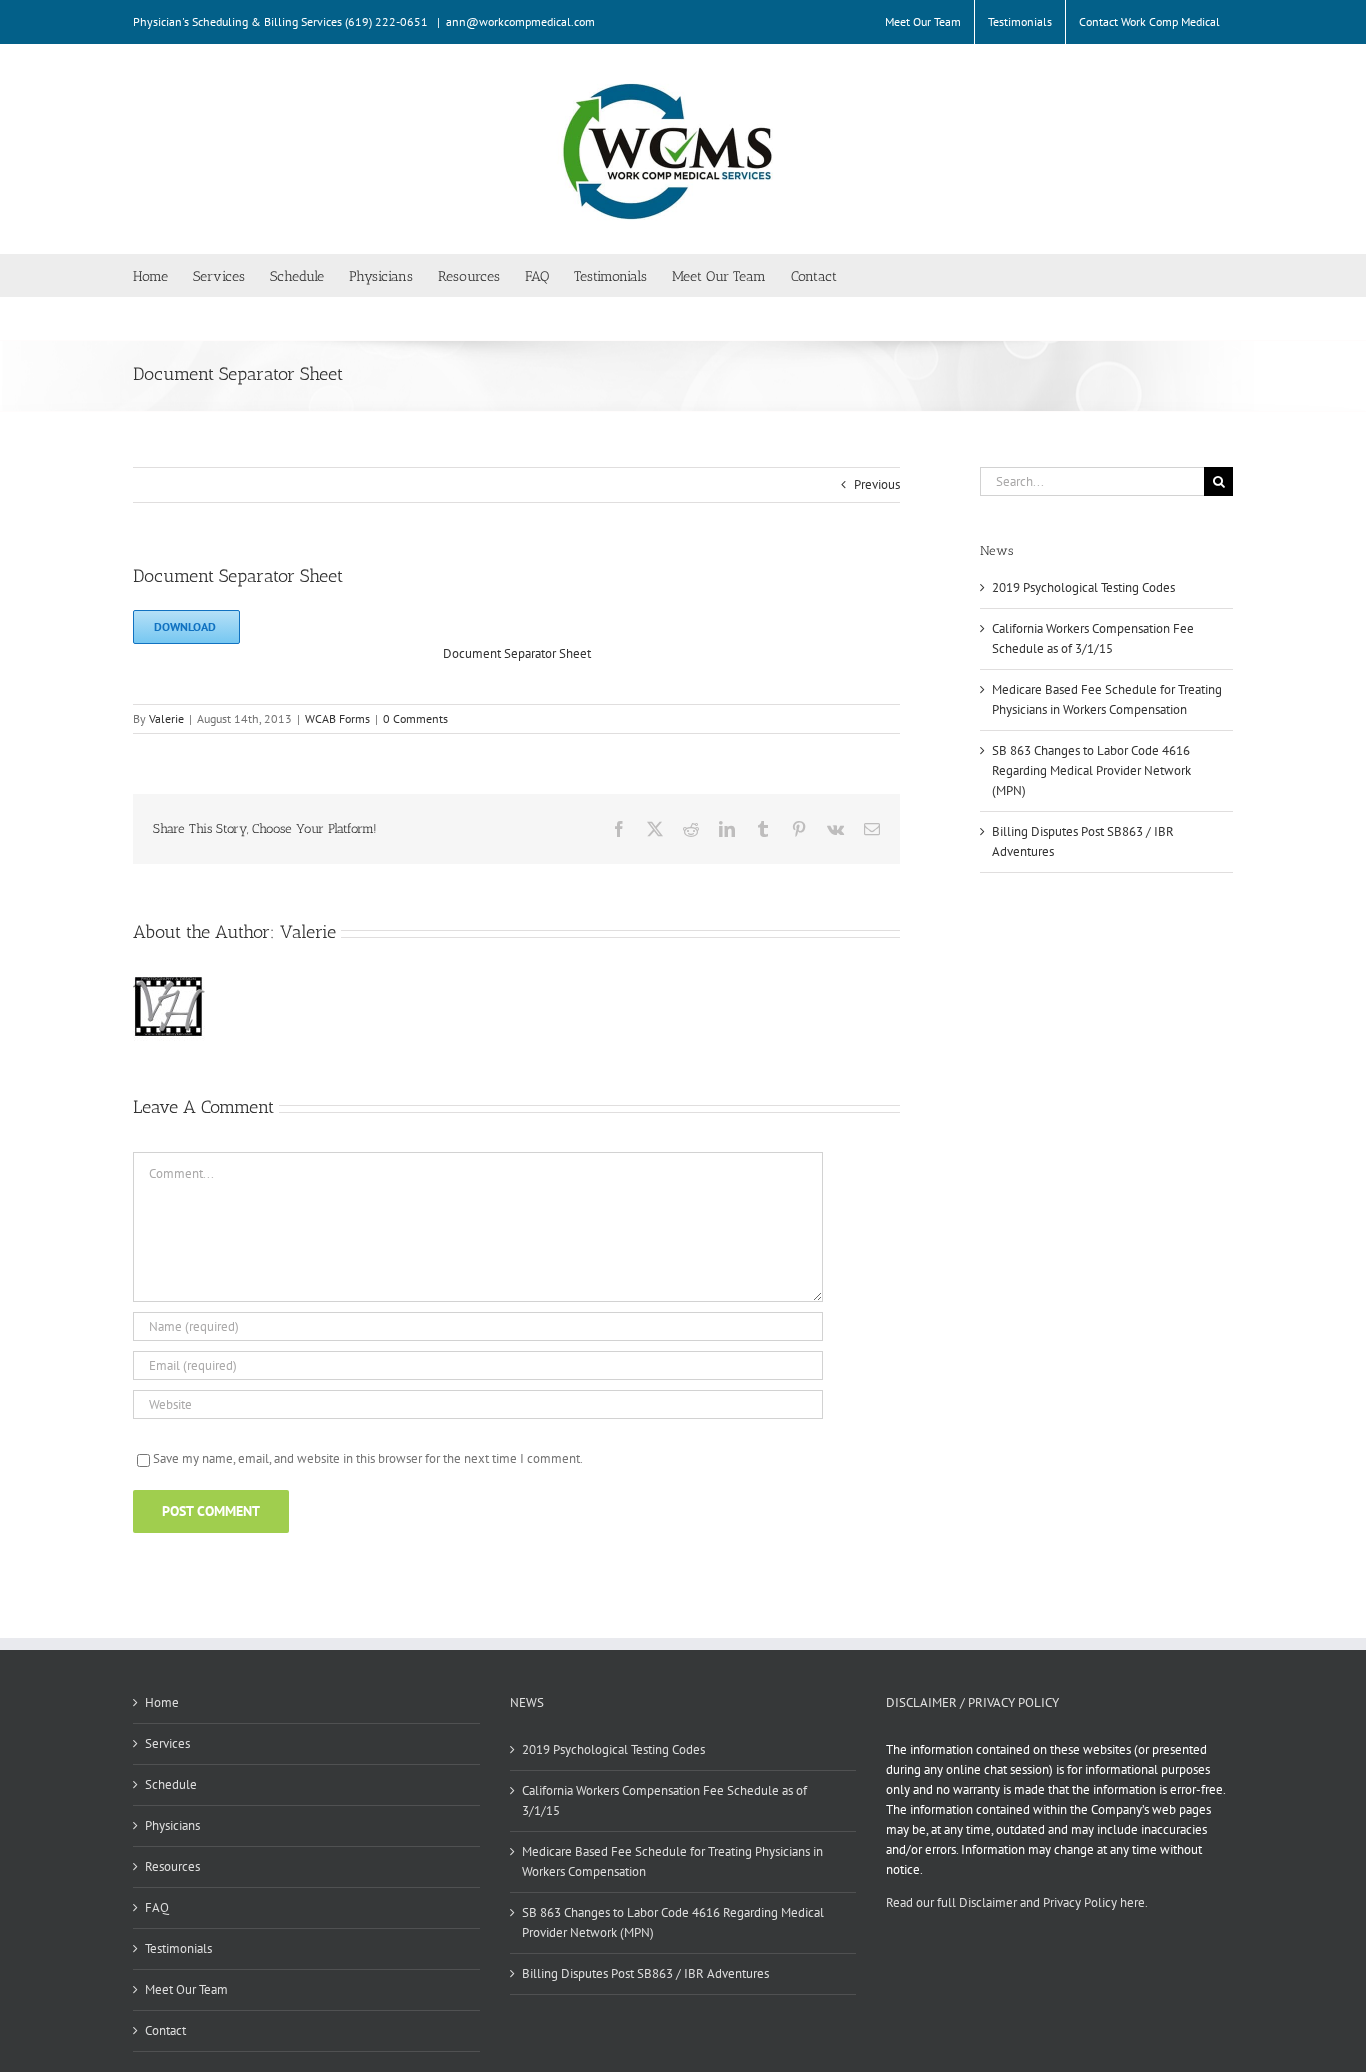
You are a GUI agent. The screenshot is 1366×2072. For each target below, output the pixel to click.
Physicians (172, 1825)
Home (162, 1702)
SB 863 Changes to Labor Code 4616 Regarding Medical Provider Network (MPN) (1091, 770)
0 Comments (415, 718)
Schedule (171, 1784)
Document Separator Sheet (517, 653)
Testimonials (178, 1948)
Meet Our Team (186, 1989)
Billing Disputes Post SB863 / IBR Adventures (645, 1973)
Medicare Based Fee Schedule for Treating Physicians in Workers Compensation (672, 1861)
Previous (877, 484)
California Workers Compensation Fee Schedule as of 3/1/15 (664, 1800)
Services (167, 1743)
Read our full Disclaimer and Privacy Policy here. (1017, 1902)
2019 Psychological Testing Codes (1083, 587)
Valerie (166, 718)
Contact (165, 2030)
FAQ (157, 1907)
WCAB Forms (337, 718)
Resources (172, 1866)
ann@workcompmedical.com (520, 21)
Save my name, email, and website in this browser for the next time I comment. (368, 1458)
